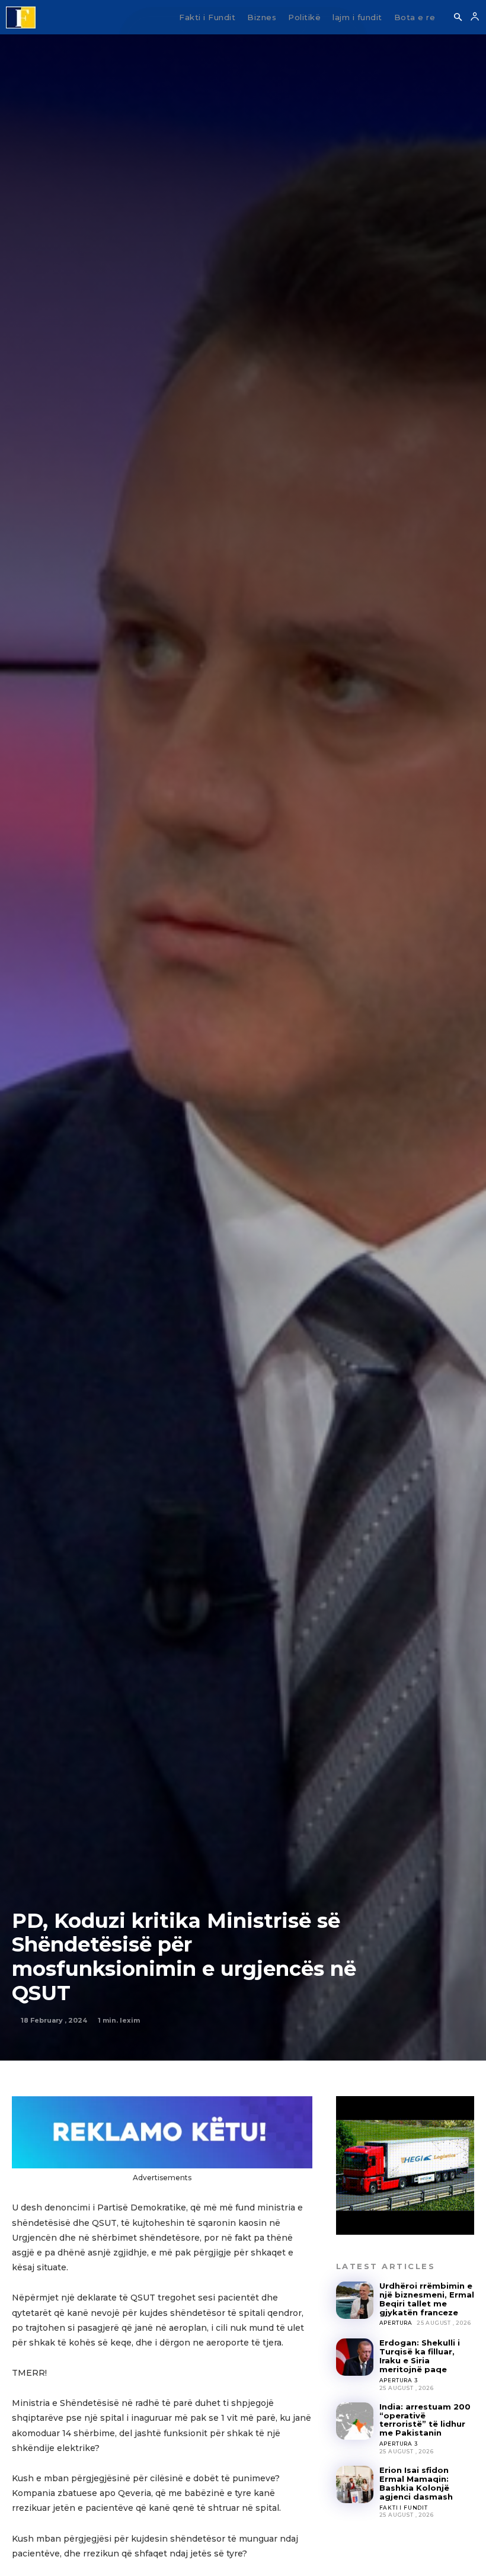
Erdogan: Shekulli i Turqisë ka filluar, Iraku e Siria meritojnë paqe (420, 2356)
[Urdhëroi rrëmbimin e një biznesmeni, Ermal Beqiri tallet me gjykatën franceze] (355, 2300)
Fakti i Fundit (404, 2508)
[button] (458, 18)
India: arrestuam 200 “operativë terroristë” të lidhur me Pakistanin (425, 2420)
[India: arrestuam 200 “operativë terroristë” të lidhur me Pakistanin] (355, 2421)
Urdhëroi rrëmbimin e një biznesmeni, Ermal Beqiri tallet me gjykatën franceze (427, 2299)
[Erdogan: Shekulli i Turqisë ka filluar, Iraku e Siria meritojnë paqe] (355, 2357)
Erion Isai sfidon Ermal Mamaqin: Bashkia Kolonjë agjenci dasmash (416, 2483)
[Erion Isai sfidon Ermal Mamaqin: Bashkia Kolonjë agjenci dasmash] (355, 2484)
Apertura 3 (399, 2380)
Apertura (396, 2323)
